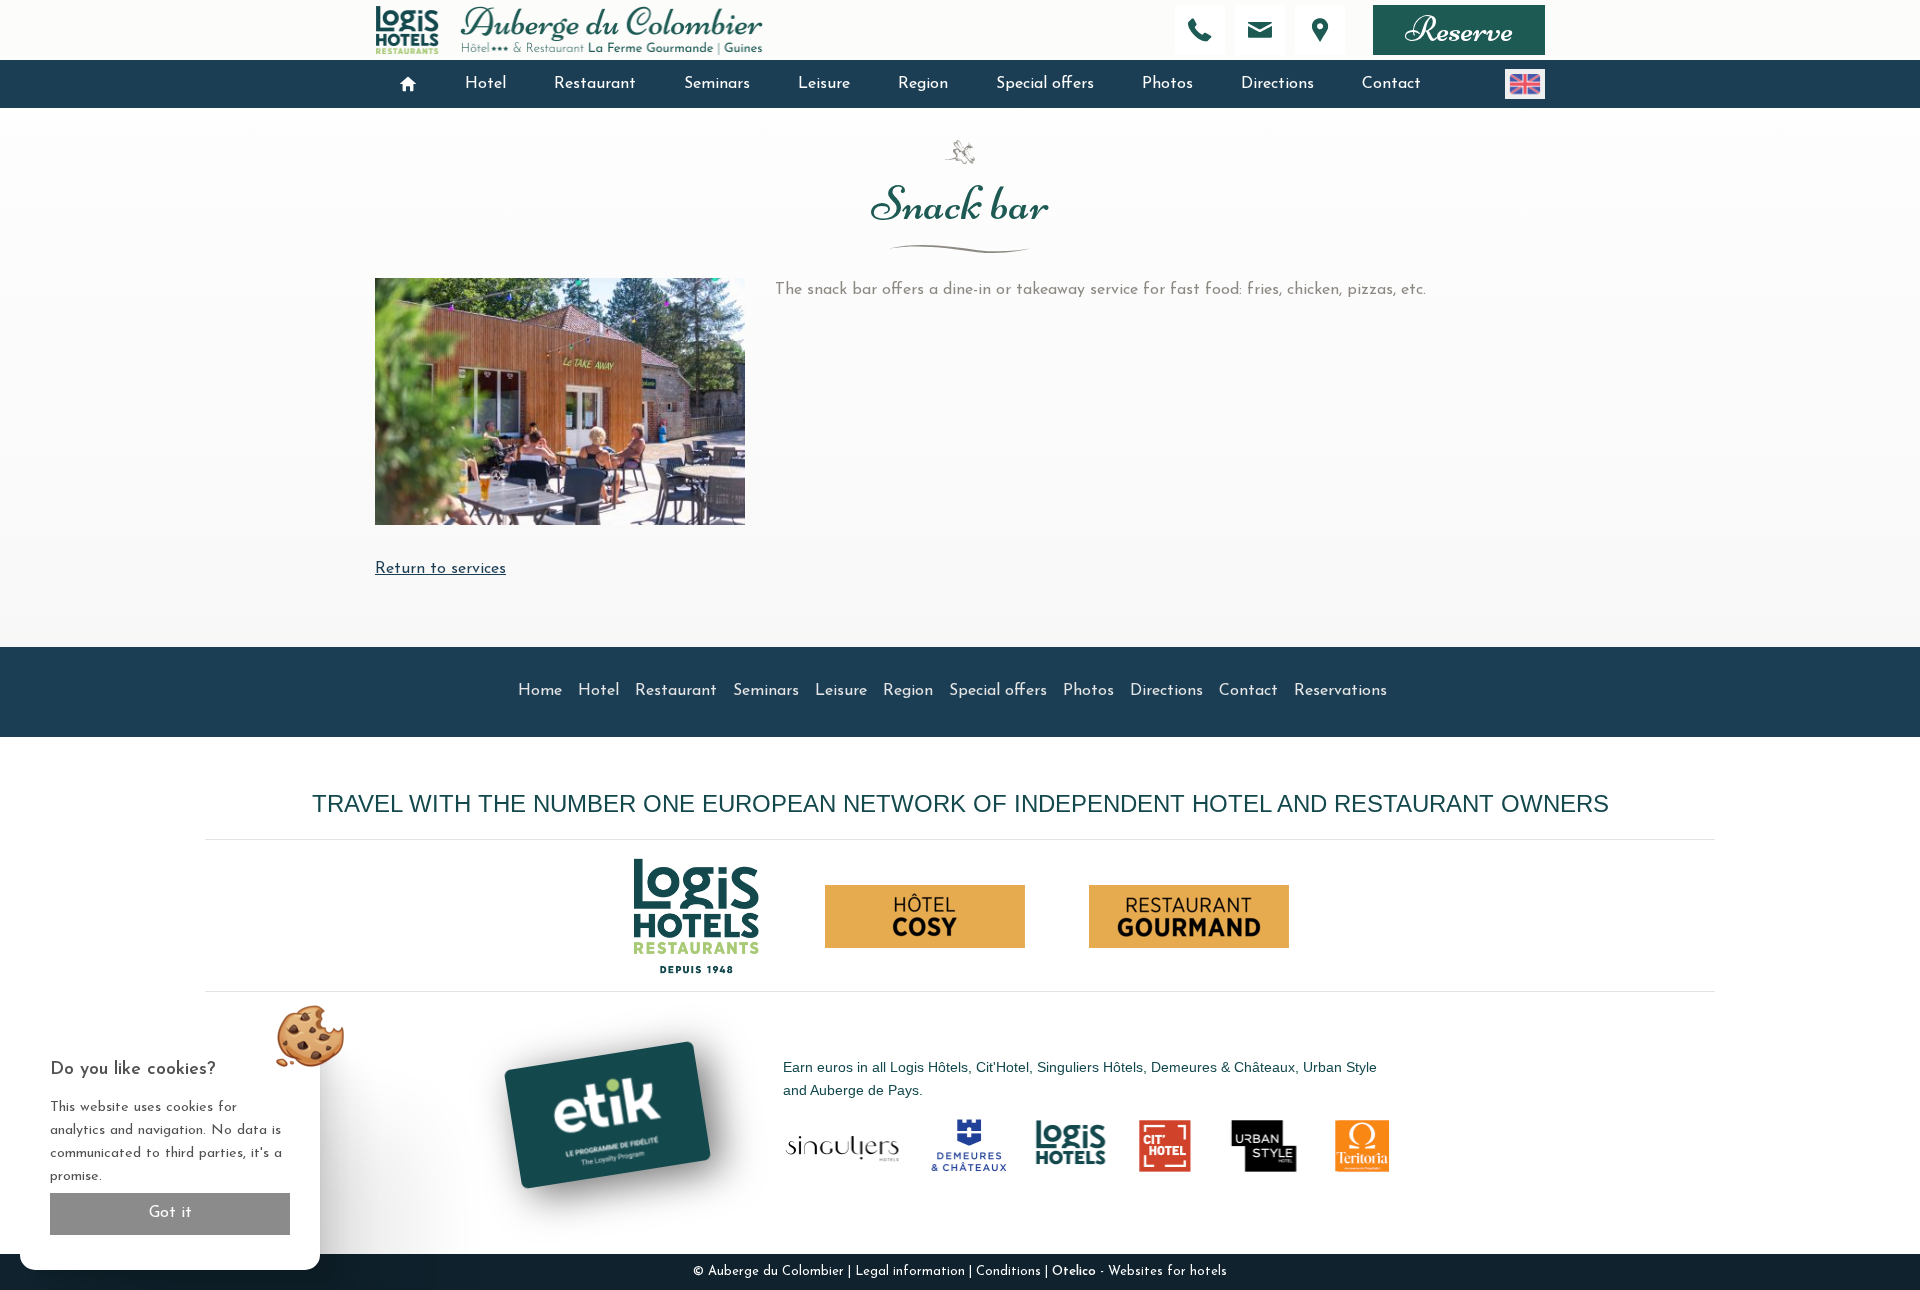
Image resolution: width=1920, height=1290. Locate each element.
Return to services (440, 569)
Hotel (485, 84)
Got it (170, 1213)
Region (923, 84)
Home (540, 691)
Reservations (1340, 691)
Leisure (824, 84)
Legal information (910, 1271)
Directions (1277, 84)
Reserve (1459, 29)
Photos (1167, 84)
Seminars (717, 84)
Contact (1391, 84)
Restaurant (595, 84)
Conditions (1008, 1271)
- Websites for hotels (1139, 1271)
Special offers (1045, 84)
